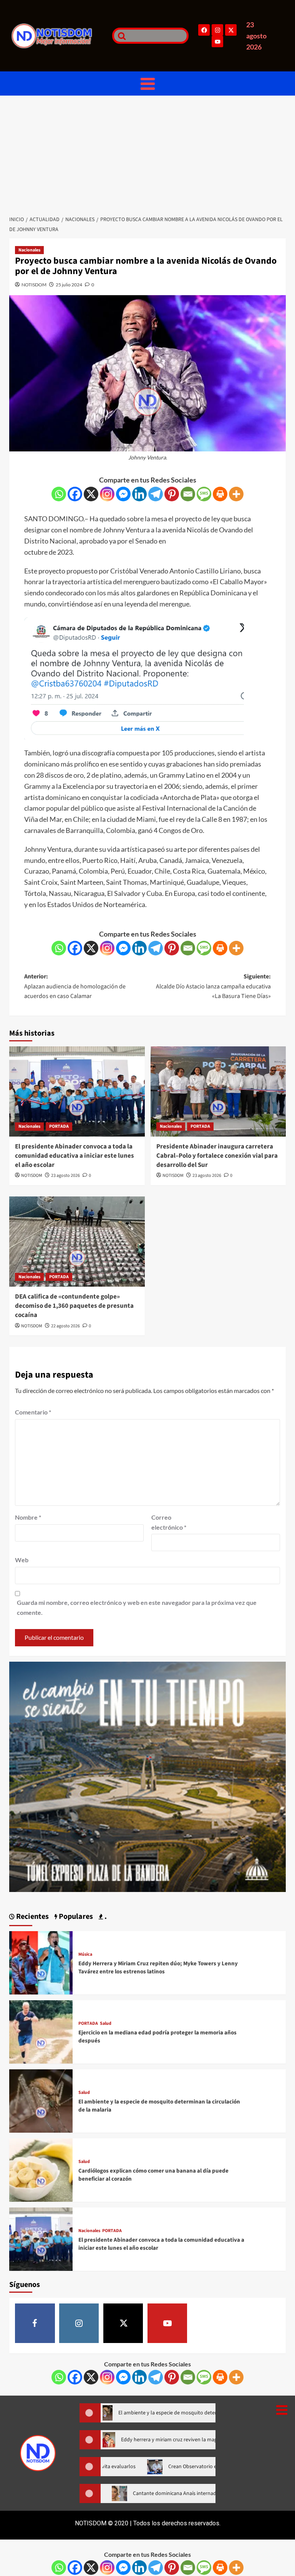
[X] (91, 494)
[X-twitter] (231, 30)
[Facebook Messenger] (123, 494)
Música (85, 1955)
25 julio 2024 (69, 285)
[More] (236, 494)
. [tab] (105, 1917)
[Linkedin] (139, 494)
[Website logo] (58, 36)
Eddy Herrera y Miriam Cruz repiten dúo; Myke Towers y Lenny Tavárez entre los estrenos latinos (158, 1968)
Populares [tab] (75, 1917)
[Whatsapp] (59, 494)
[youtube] (167, 2323)
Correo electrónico (169, 1522)
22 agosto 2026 (65, 1326)
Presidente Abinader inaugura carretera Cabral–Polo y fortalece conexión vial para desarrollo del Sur (217, 1156)
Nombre (28, 1517)
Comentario (33, 1412)
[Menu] (147, 83)
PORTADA (59, 1126)
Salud (106, 2024)
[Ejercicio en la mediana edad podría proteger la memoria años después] (41, 2031)
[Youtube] (217, 41)
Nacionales (29, 250)
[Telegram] (156, 494)
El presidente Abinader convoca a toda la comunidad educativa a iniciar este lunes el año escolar (75, 1156)
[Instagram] (217, 30)
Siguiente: (213, 986)
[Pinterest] (172, 494)
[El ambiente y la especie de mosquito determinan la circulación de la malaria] (41, 2100)
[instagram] (79, 2323)
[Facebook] (204, 30)
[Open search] (120, 36)
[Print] (220, 494)
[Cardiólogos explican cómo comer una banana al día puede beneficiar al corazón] (41, 2169)
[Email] (188, 494)
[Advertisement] (147, 153)
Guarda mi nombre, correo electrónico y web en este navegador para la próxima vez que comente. (137, 1607)
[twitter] (123, 2323)
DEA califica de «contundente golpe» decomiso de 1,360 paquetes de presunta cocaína (74, 1306)
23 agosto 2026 (65, 1176)
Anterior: (75, 986)
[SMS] (204, 494)
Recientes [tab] (32, 1917)
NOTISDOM (34, 285)
